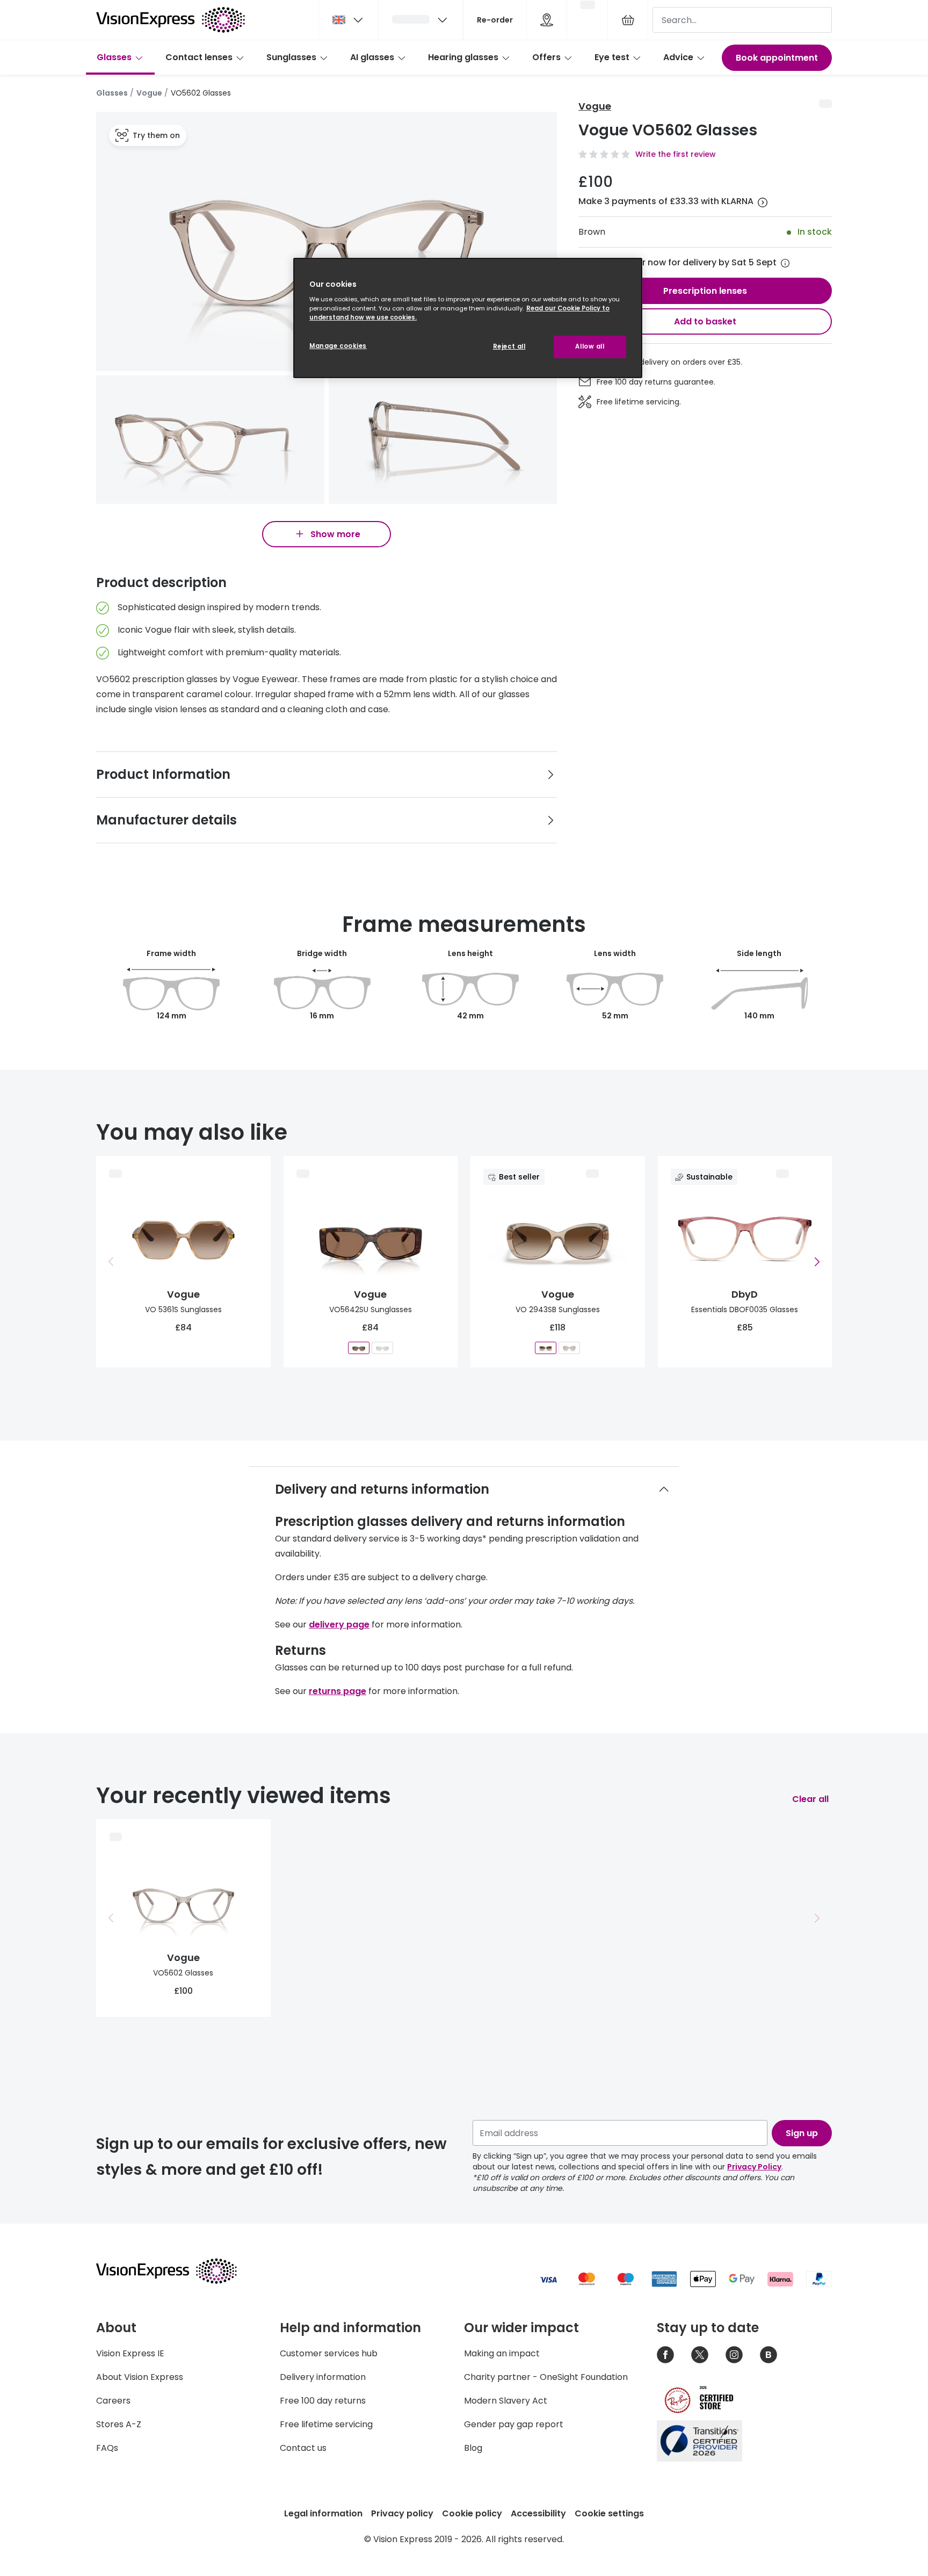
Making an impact (502, 2353)
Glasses (114, 57)
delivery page (339, 1625)
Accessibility (538, 2513)
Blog (473, 2448)
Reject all (509, 346)
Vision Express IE (130, 2353)
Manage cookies (338, 346)
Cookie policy (472, 2513)
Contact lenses (199, 57)
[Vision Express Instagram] (734, 2355)
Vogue (149, 93)
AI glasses (372, 57)
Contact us (303, 2448)
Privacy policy (402, 2513)
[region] (468, 318)
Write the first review (676, 154)
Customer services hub (329, 2353)
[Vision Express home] (177, 2271)
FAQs (107, 2448)
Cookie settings (609, 2513)
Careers (113, 2401)
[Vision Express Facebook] (665, 2355)
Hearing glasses (463, 57)
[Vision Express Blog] (769, 2355)
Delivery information (323, 2377)
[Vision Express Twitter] (700, 2355)
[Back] (111, 1262)
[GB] (349, 20)
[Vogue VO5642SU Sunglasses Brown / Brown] (359, 1347)
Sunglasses (291, 57)
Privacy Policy (754, 2167)
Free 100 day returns (323, 2401)
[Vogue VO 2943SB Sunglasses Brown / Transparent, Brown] (546, 1347)
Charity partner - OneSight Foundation (546, 2377)
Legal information (323, 2513)
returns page (338, 1691)
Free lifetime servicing (326, 2424)
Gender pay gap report (514, 2424)
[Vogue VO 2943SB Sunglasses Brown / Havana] (569, 1347)
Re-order (495, 20)
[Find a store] (547, 20)
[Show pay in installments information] (763, 202)
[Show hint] (785, 263)
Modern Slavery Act (506, 2401)
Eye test (612, 57)
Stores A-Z (119, 2424)
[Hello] (421, 20)
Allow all (590, 346)
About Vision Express (140, 2377)
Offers (546, 57)
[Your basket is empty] (628, 20)
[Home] (171, 20)
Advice (678, 57)
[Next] (817, 1262)
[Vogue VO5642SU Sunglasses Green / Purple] (382, 1347)
